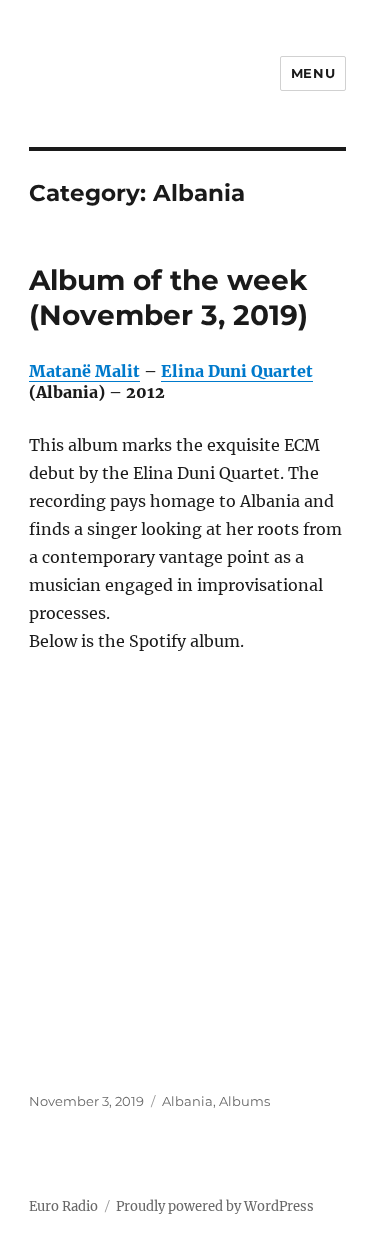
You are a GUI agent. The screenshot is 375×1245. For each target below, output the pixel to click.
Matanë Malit (84, 371)
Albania (187, 1101)
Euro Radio (63, 1206)
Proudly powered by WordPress (215, 1206)
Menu (313, 73)
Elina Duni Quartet (237, 371)
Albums (244, 1101)
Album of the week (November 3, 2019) (168, 297)
